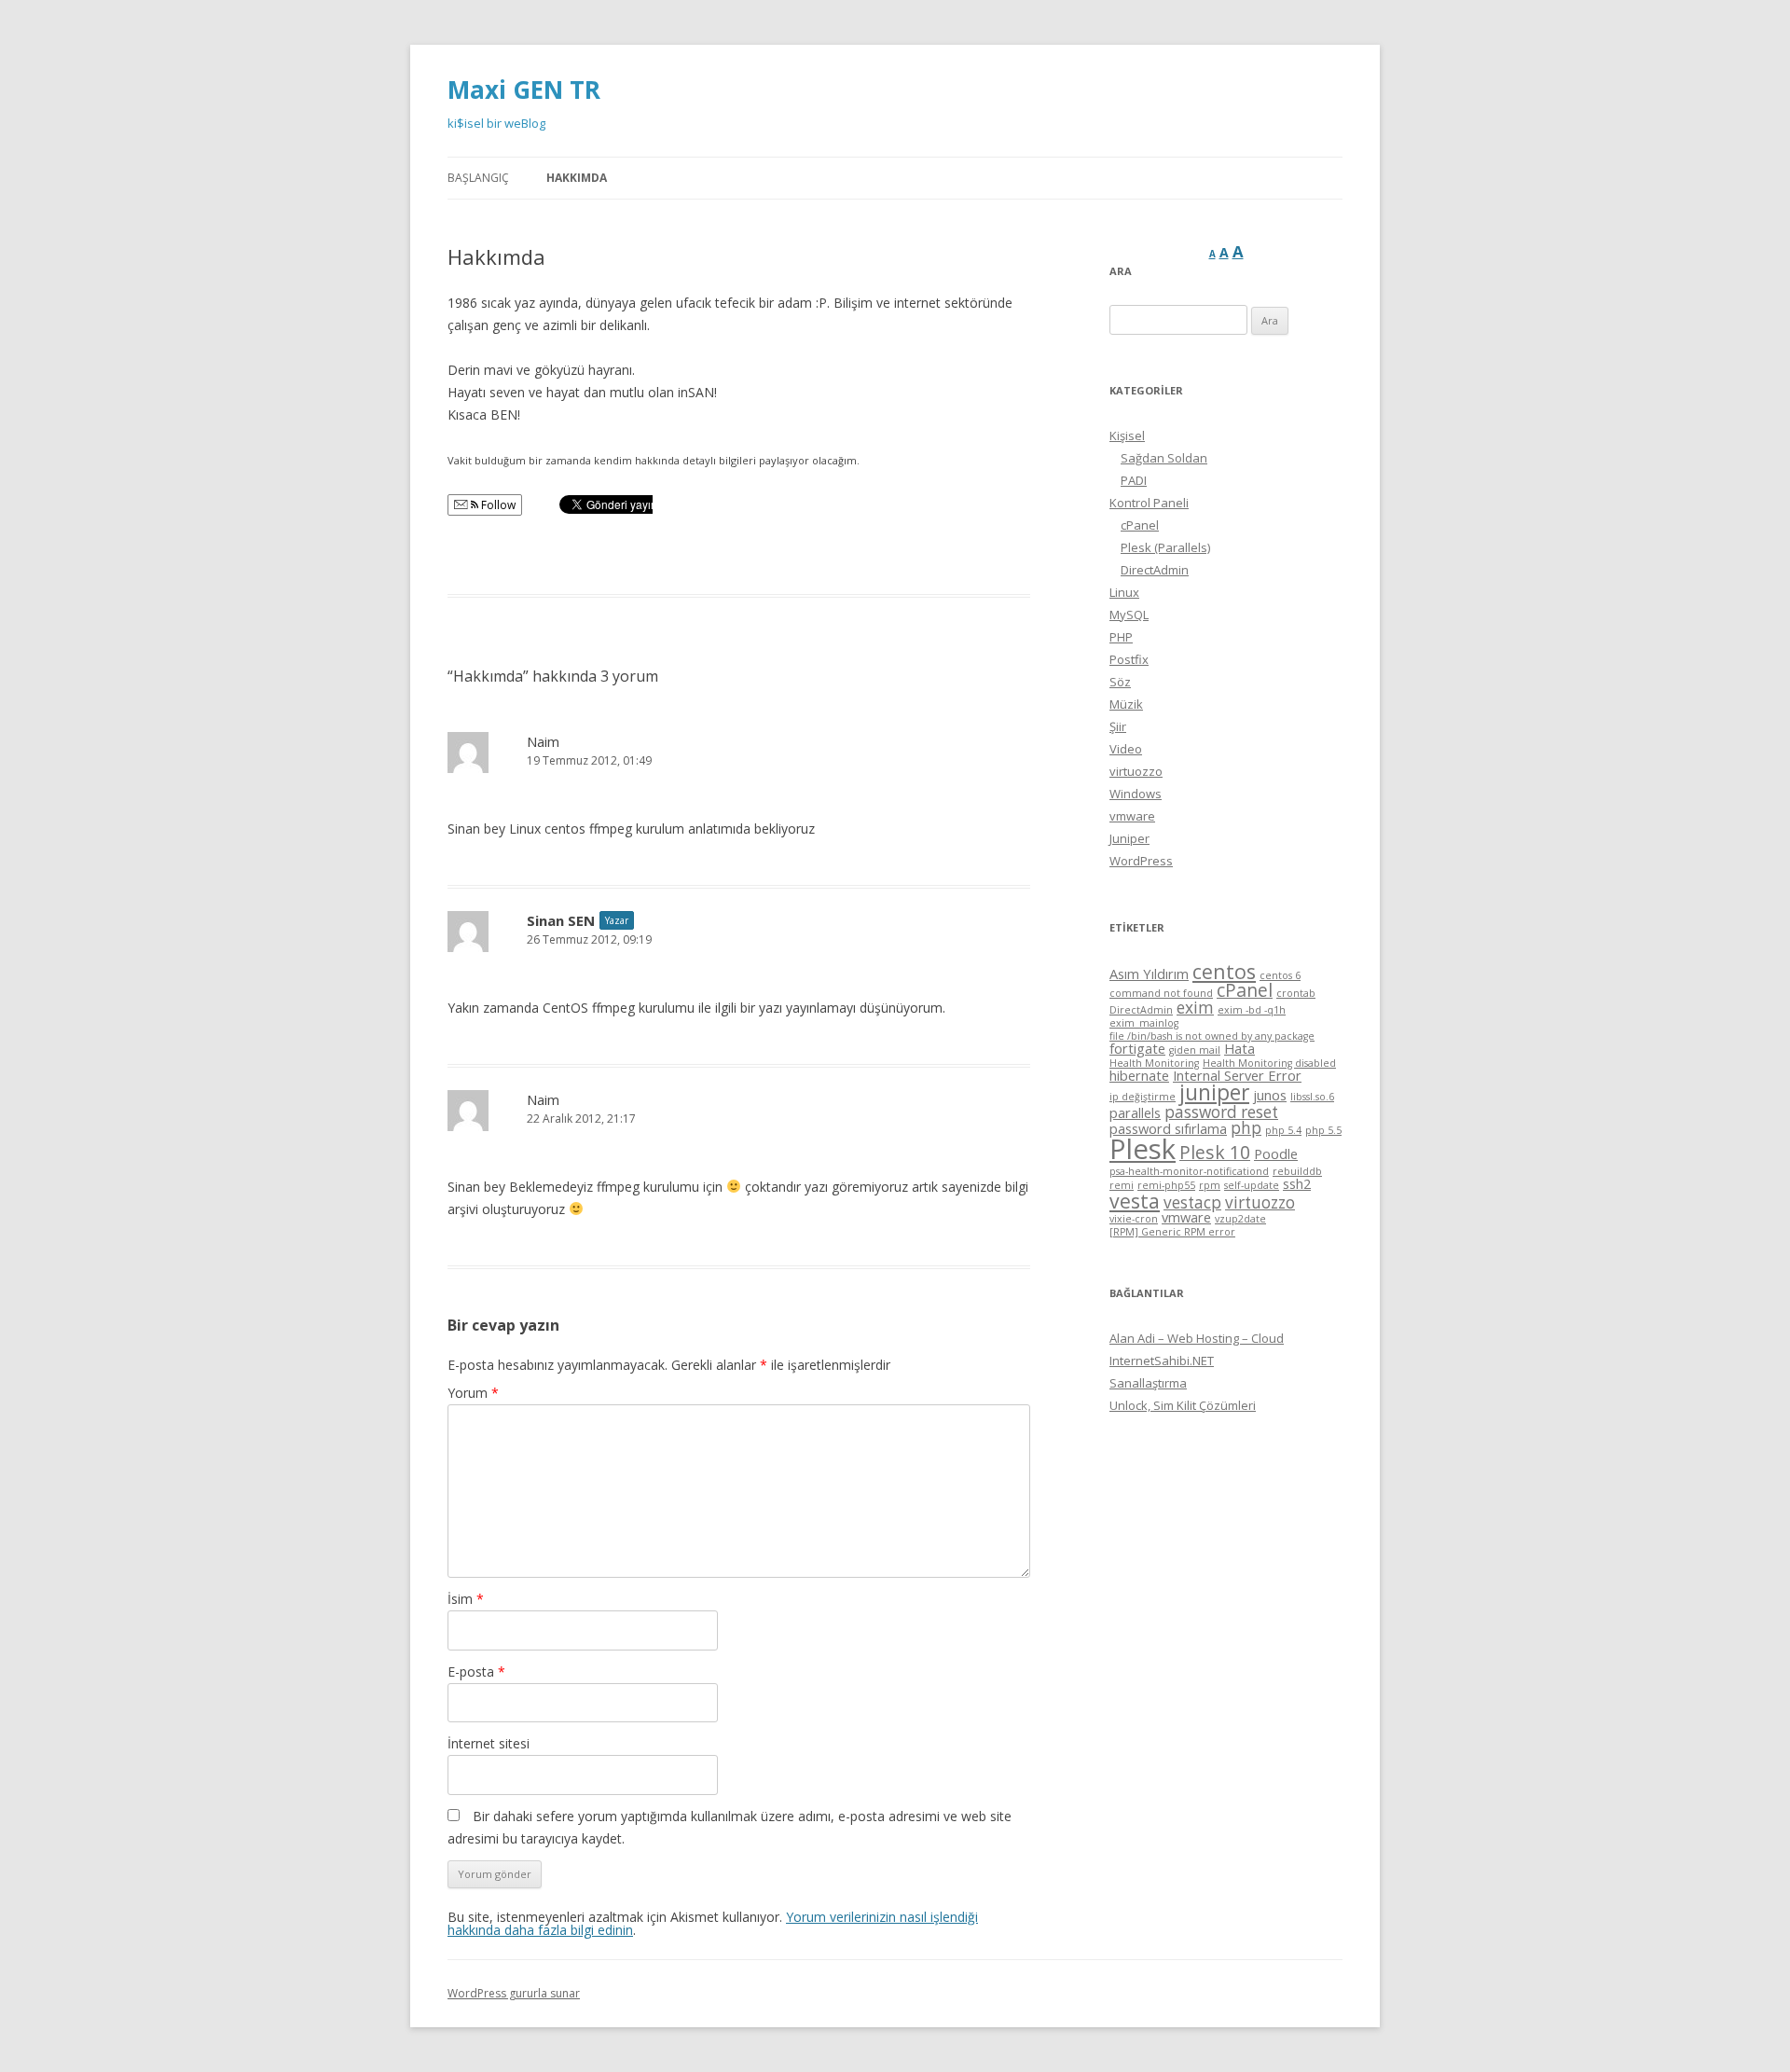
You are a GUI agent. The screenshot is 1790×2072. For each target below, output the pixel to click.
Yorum (473, 1393)
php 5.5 (1323, 1130)
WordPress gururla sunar (514, 1993)
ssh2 (1297, 1183)
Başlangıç (478, 178)
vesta (1135, 1201)
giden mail (1195, 1050)
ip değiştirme (1143, 1097)
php (1246, 1128)
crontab (1296, 993)
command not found (1161, 993)
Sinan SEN (561, 920)
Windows (1136, 794)
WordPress (1141, 861)
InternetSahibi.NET (1162, 1361)
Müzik (1126, 704)
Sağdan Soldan (1164, 458)
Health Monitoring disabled (1269, 1063)
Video (1126, 749)
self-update (1252, 1185)
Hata (1239, 1048)
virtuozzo (1136, 771)
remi (1122, 1185)
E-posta (476, 1671)
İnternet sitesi (489, 1743)
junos (1270, 1095)
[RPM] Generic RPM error (1172, 1232)
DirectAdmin (1155, 570)
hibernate (1139, 1075)
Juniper (1129, 838)
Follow (497, 505)
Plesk (1143, 1149)
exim (1195, 1008)
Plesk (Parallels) (1165, 547)
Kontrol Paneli (1149, 503)
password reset (1221, 1112)
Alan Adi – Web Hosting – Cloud (1197, 1338)
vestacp (1192, 1202)
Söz (1120, 682)
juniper (1214, 1092)
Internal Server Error (1237, 1075)
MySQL (1129, 615)
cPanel (1140, 525)
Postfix (1129, 659)
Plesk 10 (1215, 1152)
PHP (1121, 637)
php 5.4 (1283, 1130)
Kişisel (1127, 435)
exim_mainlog (1144, 1023)
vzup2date (1240, 1219)
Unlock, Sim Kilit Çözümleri (1183, 1405)
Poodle (1276, 1153)
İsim (466, 1599)
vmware (1132, 816)
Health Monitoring (1154, 1063)
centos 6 (1280, 975)
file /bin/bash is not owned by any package (1212, 1036)
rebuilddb (1297, 1171)
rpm (1210, 1185)
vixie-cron (1134, 1219)
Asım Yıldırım (1149, 974)
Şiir (1118, 726)
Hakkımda (577, 178)
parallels (1135, 1112)
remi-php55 (1166, 1185)
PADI (1134, 480)
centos (1224, 971)
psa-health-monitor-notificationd (1189, 1171)
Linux (1124, 592)
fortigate (1137, 1048)
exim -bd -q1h (1252, 1010)
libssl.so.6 (1312, 1097)
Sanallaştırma (1148, 1383)
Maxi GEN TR (524, 90)
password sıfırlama (1168, 1128)
